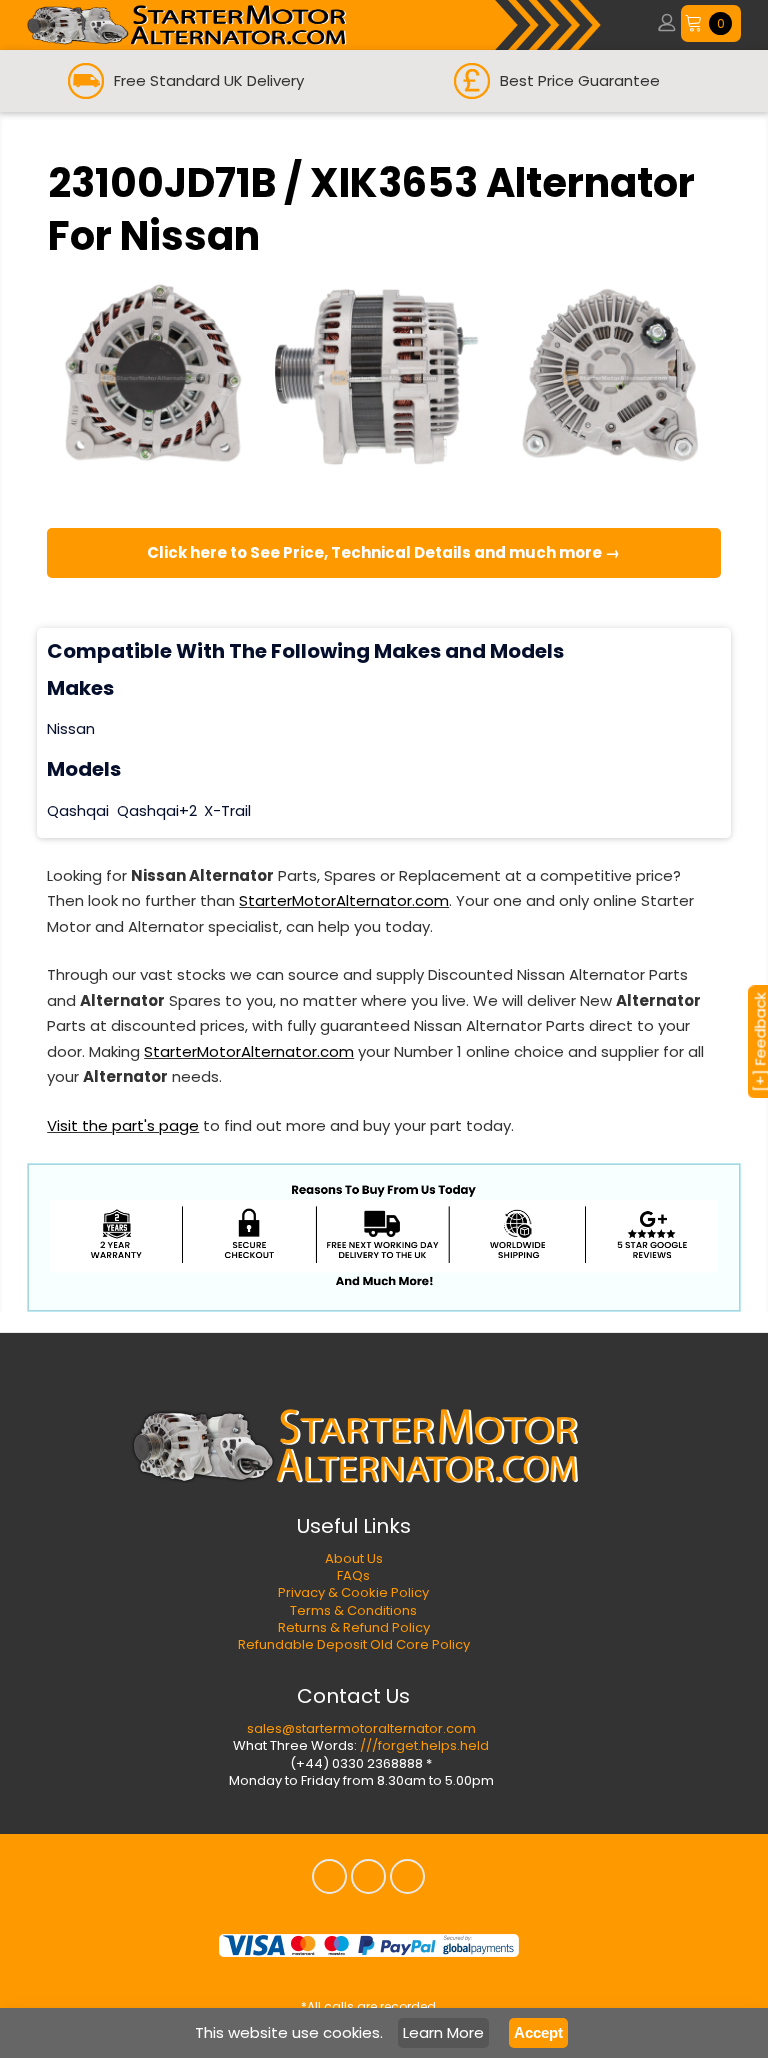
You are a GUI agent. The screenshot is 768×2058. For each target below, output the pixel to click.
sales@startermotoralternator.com (361, 1728)
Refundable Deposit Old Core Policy (354, 1644)
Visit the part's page (123, 1125)
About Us (354, 1558)
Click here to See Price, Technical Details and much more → (383, 552)
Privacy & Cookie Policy (353, 1592)
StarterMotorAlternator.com (344, 900)
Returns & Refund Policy (354, 1627)
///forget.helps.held (424, 1745)
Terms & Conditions (353, 1610)
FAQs (353, 1575)
